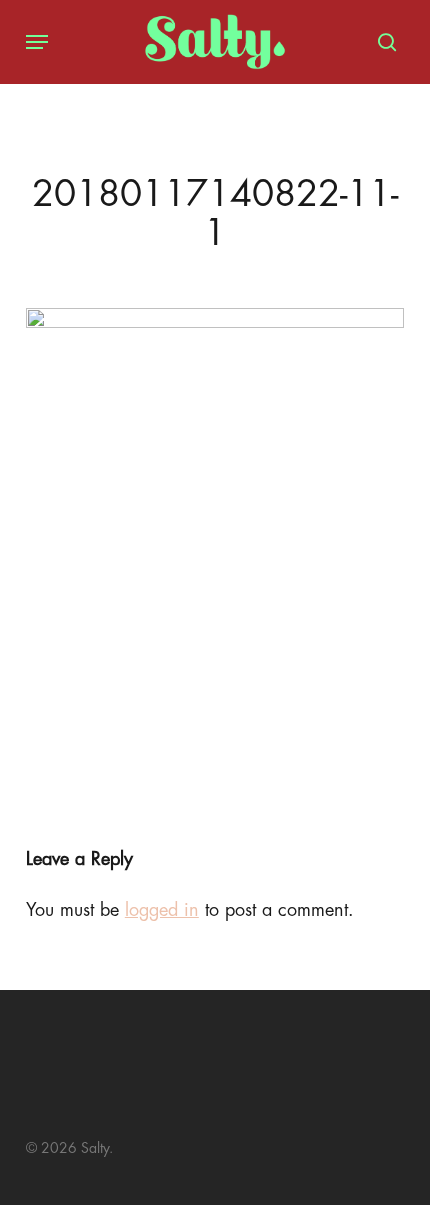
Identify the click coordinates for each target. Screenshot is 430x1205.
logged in (162, 910)
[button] (37, 42)
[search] (382, 42)
